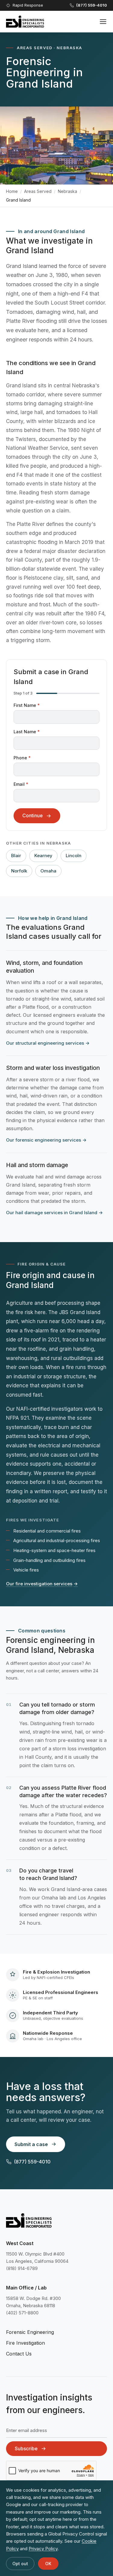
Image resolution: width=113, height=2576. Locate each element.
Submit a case (31, 2144)
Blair (16, 856)
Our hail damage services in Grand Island (54, 1213)
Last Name (27, 732)
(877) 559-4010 (32, 2162)
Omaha (48, 871)
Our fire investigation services (42, 1584)
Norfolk (19, 871)
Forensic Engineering (30, 2332)
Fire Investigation (25, 2343)
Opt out (20, 2564)
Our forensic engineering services (46, 1140)
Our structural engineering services (48, 1043)
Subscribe (26, 2448)
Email (21, 784)
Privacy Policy (43, 2549)
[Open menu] (103, 22)
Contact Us (19, 2354)
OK (48, 2564)
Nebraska (67, 191)
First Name (27, 705)
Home (12, 191)
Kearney (43, 856)
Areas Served (38, 191)
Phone (22, 758)
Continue (33, 815)
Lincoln (74, 856)
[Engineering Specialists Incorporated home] (25, 22)
